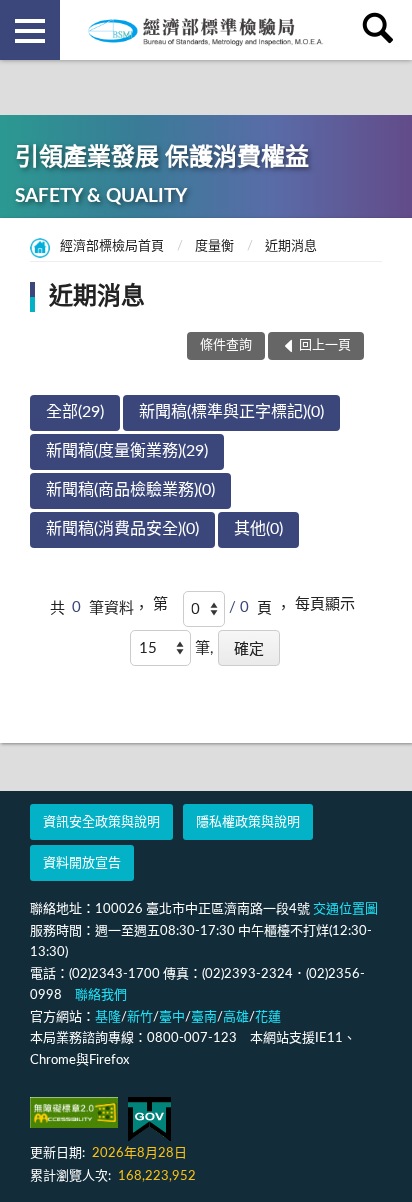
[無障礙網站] (74, 1112)
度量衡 (214, 246)
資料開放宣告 (82, 863)
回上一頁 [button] (325, 345)
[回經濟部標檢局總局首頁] (206, 30)
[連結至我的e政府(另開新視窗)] (149, 1119)
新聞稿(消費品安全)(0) (122, 529)
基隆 (108, 1017)
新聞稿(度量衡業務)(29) (127, 451)
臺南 (204, 1017)
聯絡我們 (101, 995)
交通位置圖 (345, 909)
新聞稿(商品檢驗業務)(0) (130, 490)
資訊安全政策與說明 (101, 822)
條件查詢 (226, 345)
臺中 (172, 1017)
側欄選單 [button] (30, 30)
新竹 (140, 1017)
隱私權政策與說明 (248, 822)
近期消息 (291, 246)
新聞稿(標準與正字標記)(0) (231, 412)
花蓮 (268, 1017)
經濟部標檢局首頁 (112, 246)
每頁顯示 (325, 604)
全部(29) (75, 412)
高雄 (236, 1017)
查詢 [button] (382, 30)
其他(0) (258, 529)
